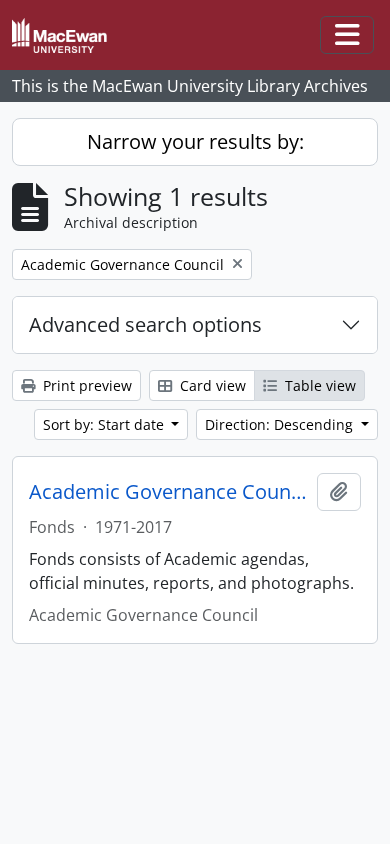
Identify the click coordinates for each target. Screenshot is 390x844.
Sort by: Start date (105, 424)
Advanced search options (145, 324)
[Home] (67, 35)
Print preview (85, 385)
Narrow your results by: (195, 141)
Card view (211, 385)
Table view (318, 385)
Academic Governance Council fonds (169, 492)
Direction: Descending (281, 424)
